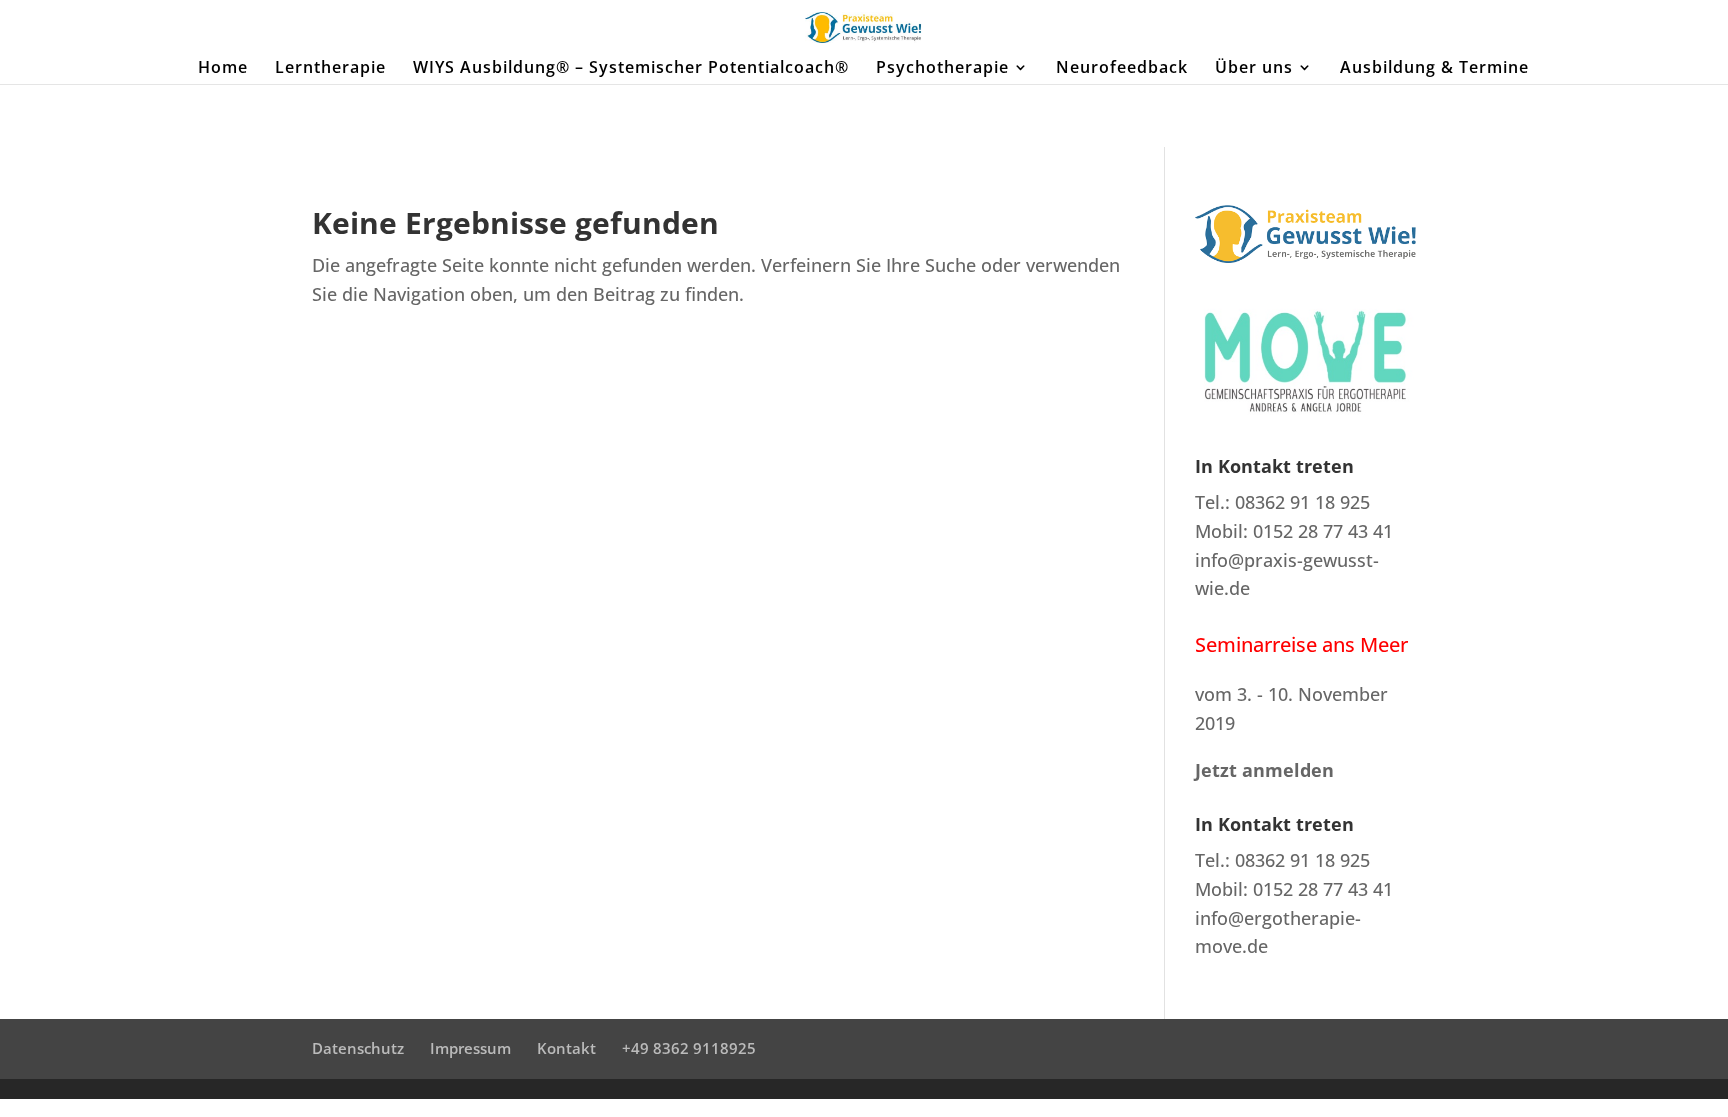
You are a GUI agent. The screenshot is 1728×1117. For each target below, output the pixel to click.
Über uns (1254, 69)
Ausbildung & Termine (1434, 69)
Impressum (470, 1048)
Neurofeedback (1122, 69)
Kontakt (566, 1048)
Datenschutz (358, 1048)
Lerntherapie (330, 69)
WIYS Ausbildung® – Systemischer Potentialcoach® (631, 69)
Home (223, 69)
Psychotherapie (942, 69)
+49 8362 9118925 (689, 1048)
